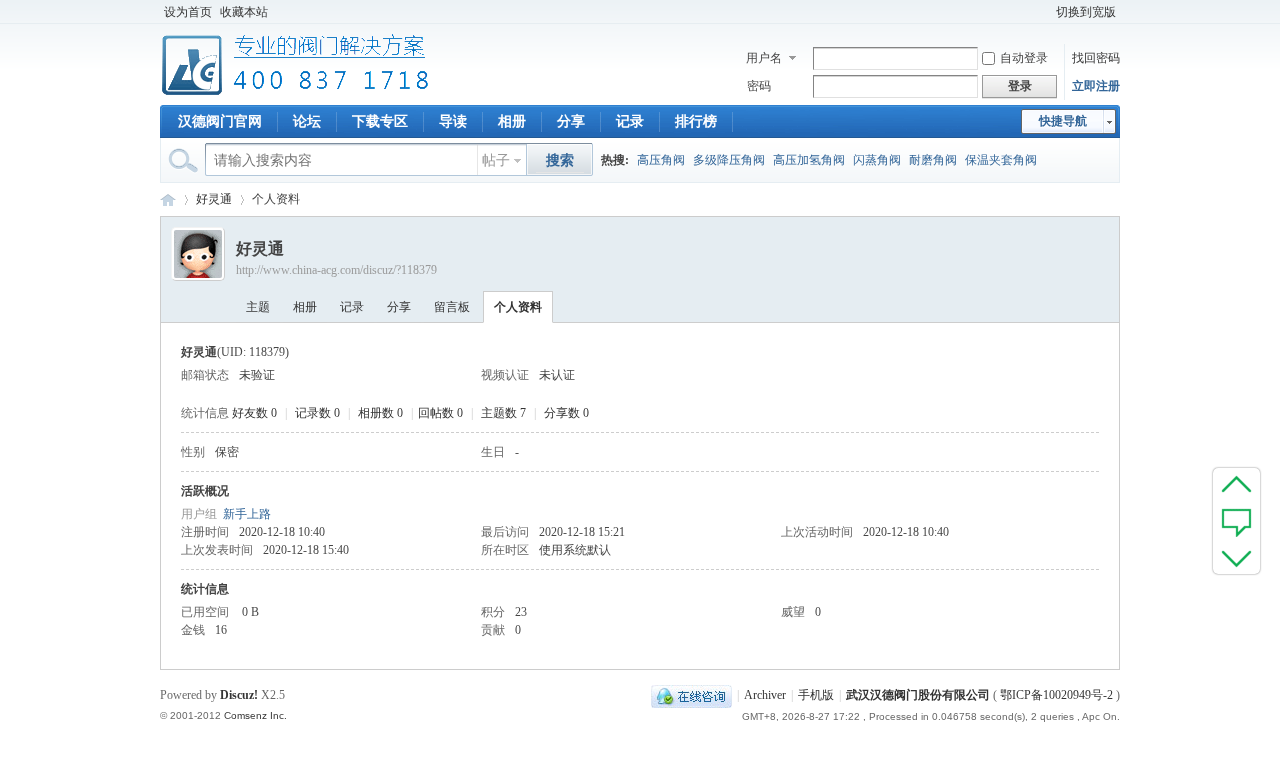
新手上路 (247, 514)
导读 (453, 121)
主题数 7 (503, 413)
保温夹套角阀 (1001, 160)
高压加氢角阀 (809, 160)
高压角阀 (661, 160)
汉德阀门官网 (220, 121)
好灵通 (214, 199)
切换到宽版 (1086, 12)
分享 (571, 121)
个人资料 (518, 307)
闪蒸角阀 (877, 160)
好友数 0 (254, 413)
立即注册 (1096, 86)
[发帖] (1236, 521)
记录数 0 (317, 413)
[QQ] (691, 695)
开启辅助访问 (1043, 12)
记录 (630, 121)
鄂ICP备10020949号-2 (1056, 695)
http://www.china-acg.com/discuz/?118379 (336, 270)
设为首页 (188, 12)
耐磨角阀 (933, 160)
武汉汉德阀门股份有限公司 (918, 695)
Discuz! (239, 695)
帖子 (496, 160)
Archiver (765, 695)
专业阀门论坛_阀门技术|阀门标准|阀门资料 (168, 199)
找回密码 (1096, 58)
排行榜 (696, 121)
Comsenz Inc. (255, 715)
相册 (512, 121)
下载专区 (380, 121)
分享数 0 (566, 413)
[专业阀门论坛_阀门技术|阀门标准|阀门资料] (295, 93)
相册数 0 (380, 413)
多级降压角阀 (729, 160)
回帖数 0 (440, 413)
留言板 (452, 307)
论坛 (307, 121)
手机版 (816, 695)
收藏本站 (244, 12)
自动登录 (1024, 58)
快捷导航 (1063, 121)
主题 (258, 307)
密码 (759, 86)
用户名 (764, 58)
